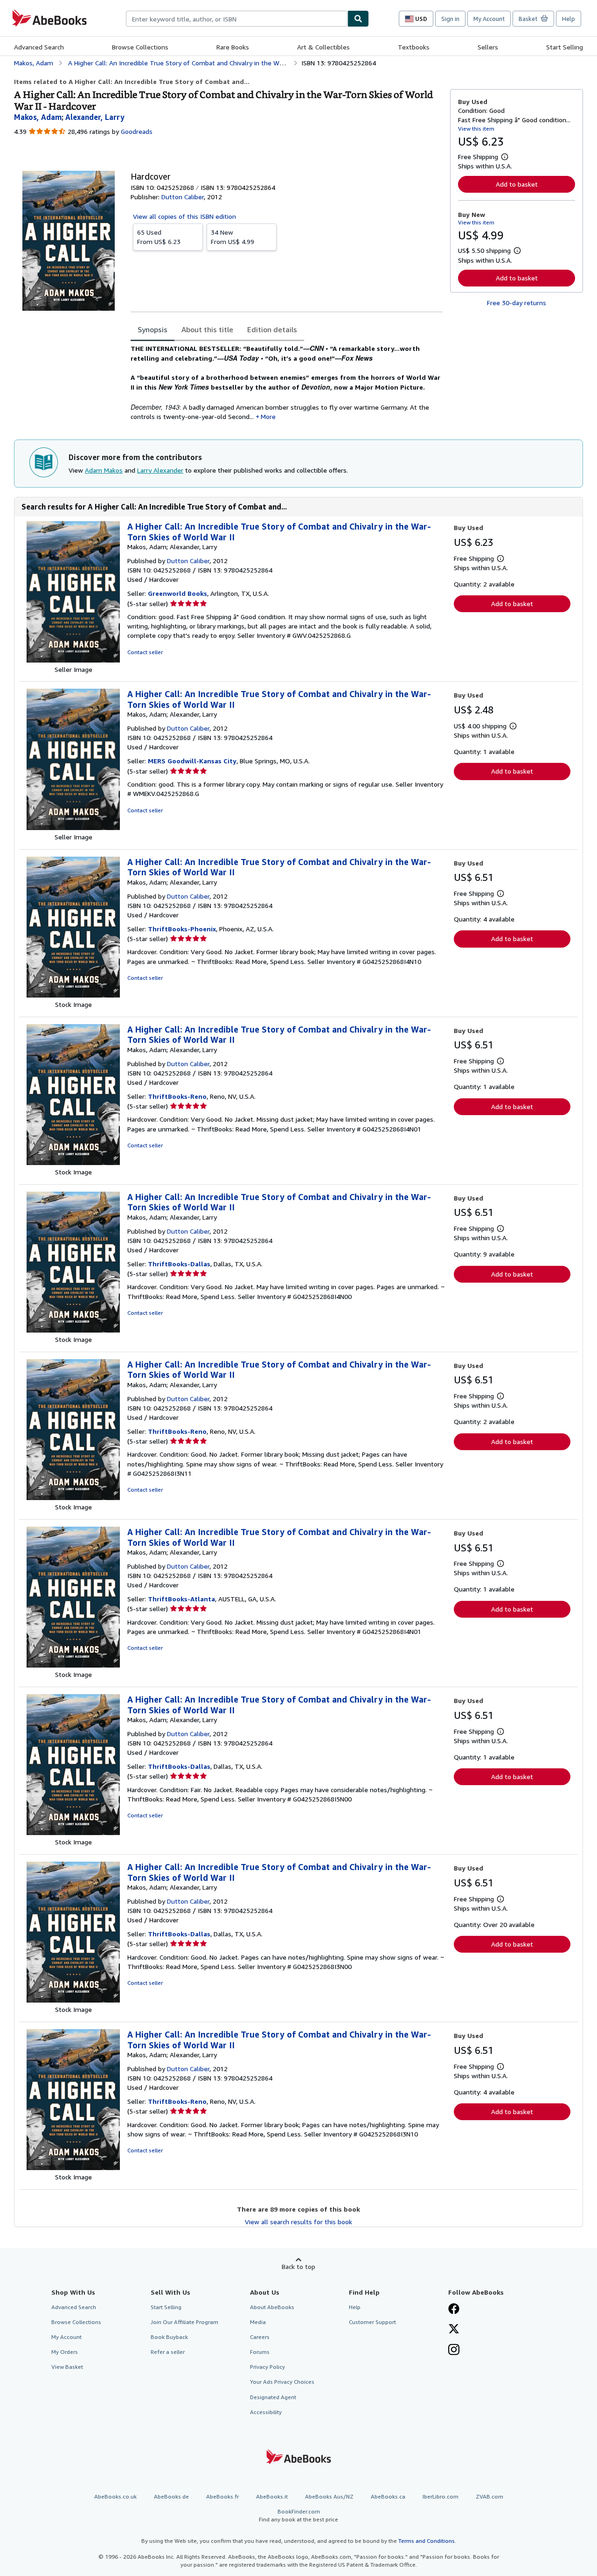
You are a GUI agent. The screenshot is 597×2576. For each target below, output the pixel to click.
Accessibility (266, 2412)
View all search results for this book (298, 2222)
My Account (489, 19)
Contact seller (145, 652)
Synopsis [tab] (153, 329)
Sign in (450, 19)
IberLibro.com (441, 2496)
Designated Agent (273, 2397)
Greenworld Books (177, 593)
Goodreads (137, 131)
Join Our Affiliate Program (184, 2322)
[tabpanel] (287, 382)
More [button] (268, 416)
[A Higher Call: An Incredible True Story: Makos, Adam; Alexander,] (73, 660)
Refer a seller (168, 2352)
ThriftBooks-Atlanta (181, 1599)
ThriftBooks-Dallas (179, 1264)
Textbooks (414, 47)
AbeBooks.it (272, 2496)
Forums (260, 2352)
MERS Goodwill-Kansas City (192, 761)
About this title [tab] (207, 329)
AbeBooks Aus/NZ (329, 2496)
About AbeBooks (272, 2307)
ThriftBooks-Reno (177, 1096)
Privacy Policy (267, 2367)
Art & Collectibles (323, 47)
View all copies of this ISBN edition (184, 216)
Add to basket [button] (517, 184)
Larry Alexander (160, 470)
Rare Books (233, 47)
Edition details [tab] (272, 329)
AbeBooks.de (171, 2496)
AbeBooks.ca (388, 2496)
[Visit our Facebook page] (454, 2310)
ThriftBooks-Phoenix (182, 929)
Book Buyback (169, 2337)
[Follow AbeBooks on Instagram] (454, 2351)
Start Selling (565, 47)
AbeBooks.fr (222, 2496)
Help (569, 19)
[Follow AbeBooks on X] (454, 2330)
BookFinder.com (298, 2515)
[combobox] (237, 19)
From (159, 237)
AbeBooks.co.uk (115, 2496)
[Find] (358, 19)
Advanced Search (39, 47)
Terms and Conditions (427, 2541)
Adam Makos (104, 470)
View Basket (67, 2367)
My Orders (65, 2352)
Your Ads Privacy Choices (282, 2382)
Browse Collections (140, 47)
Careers (260, 2337)
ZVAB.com (489, 2496)
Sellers (488, 47)
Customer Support (372, 2322)
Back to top (298, 2266)
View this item (476, 129)
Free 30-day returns (517, 303)
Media (258, 2322)
